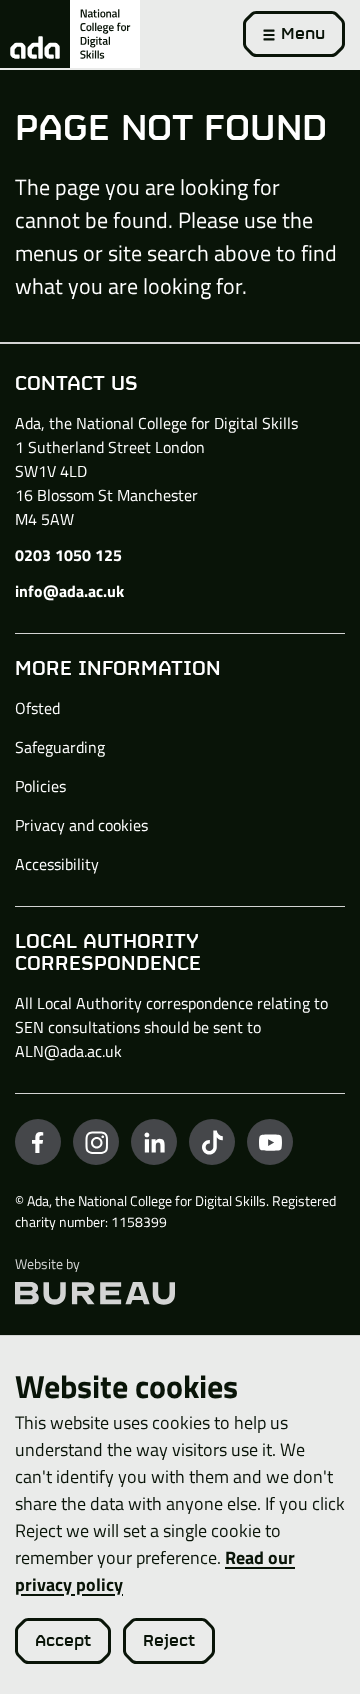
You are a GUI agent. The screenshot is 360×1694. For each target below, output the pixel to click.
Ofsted (37, 708)
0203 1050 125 (68, 555)
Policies (40, 786)
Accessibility (57, 864)
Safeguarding (60, 747)
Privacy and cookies (81, 825)
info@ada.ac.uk (69, 591)
